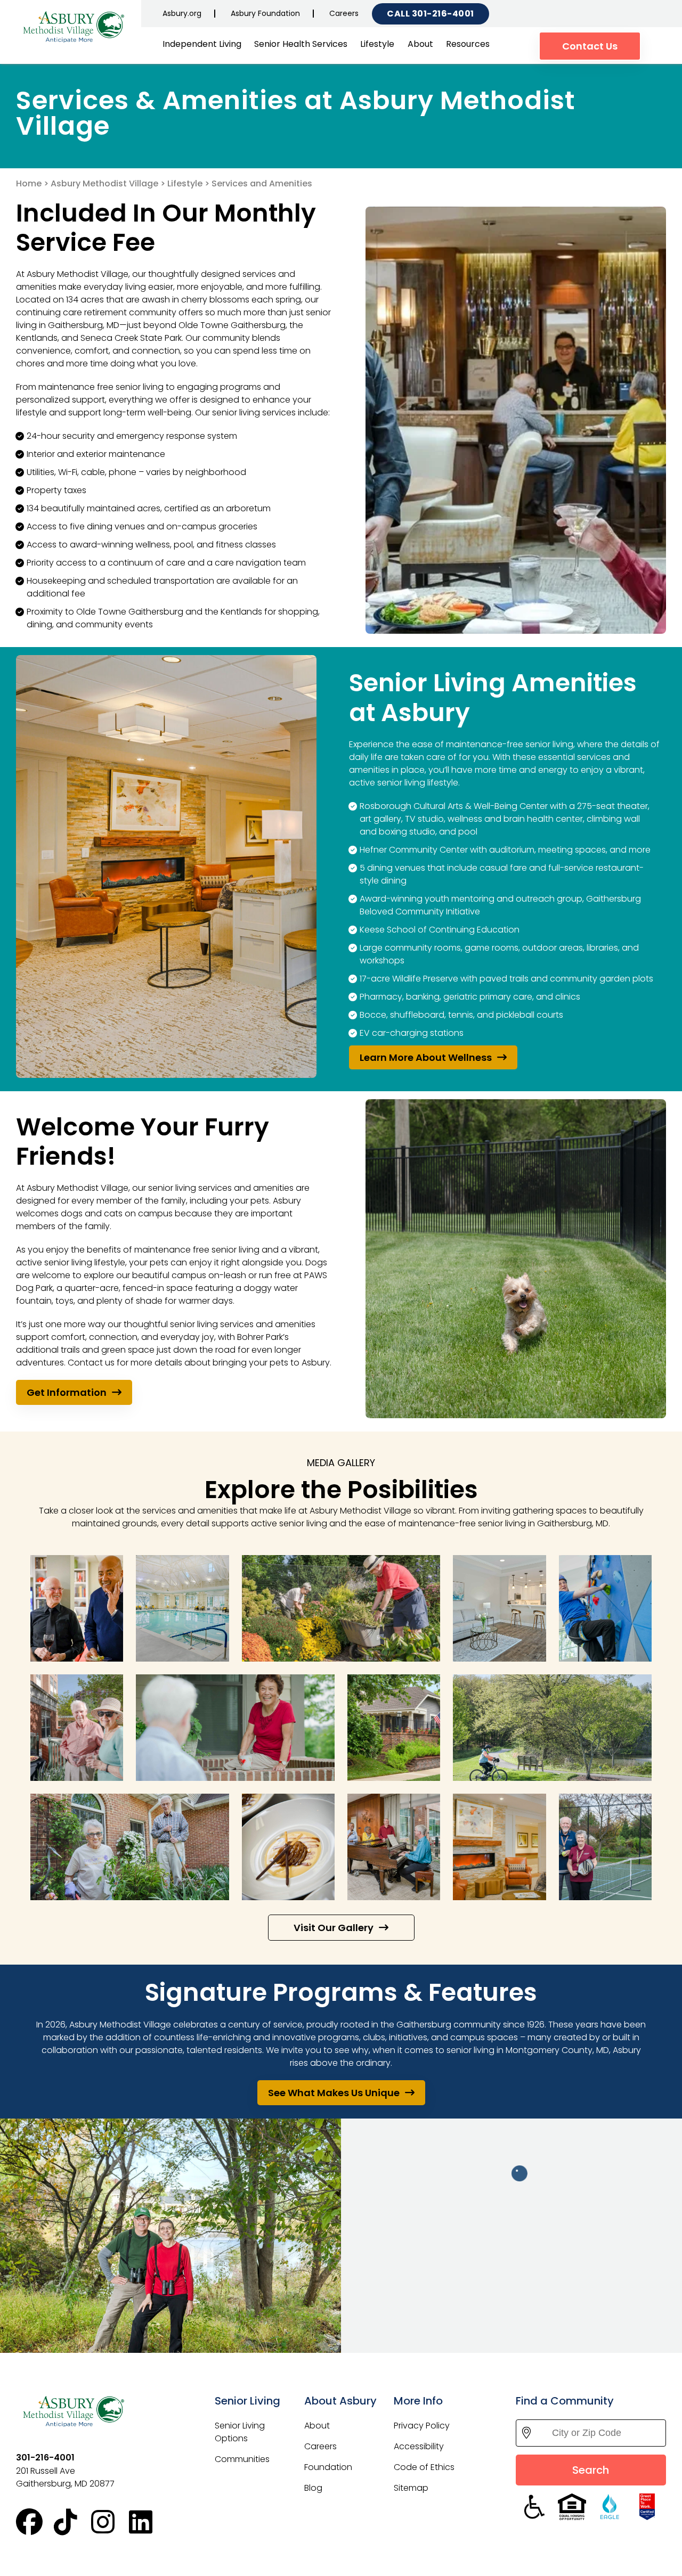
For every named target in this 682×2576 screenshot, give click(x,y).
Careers (344, 13)
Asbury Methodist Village (104, 183)
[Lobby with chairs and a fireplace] (499, 1847)
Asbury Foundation (265, 13)
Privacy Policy (422, 2426)
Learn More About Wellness (426, 1057)
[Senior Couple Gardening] (130, 1847)
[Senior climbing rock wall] (605, 1608)
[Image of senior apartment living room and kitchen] (499, 1608)
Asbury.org (182, 13)
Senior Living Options (240, 2432)
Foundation (328, 2467)
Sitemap (411, 2488)
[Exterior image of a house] (394, 1728)
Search (591, 2470)
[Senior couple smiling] (77, 1728)
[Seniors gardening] (341, 1608)
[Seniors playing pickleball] (605, 1847)
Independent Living (202, 44)
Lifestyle (377, 44)
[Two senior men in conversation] (77, 1608)
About (420, 44)
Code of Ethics (424, 2467)
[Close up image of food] (288, 1847)
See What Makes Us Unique (334, 2093)
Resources (468, 44)
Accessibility (419, 2446)
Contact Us (590, 46)
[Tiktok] (73, 2522)
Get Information (67, 1392)
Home (29, 183)
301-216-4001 (443, 14)
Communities (242, 2459)
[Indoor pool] (182, 1608)
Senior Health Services (301, 44)
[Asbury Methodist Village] (75, 26)
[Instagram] (110, 2522)
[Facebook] (35, 2522)
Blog (313, 2488)
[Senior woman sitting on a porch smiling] (235, 1728)
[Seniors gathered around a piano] (394, 1847)
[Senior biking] (552, 1728)
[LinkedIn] (148, 2522)
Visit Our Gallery (334, 1928)
